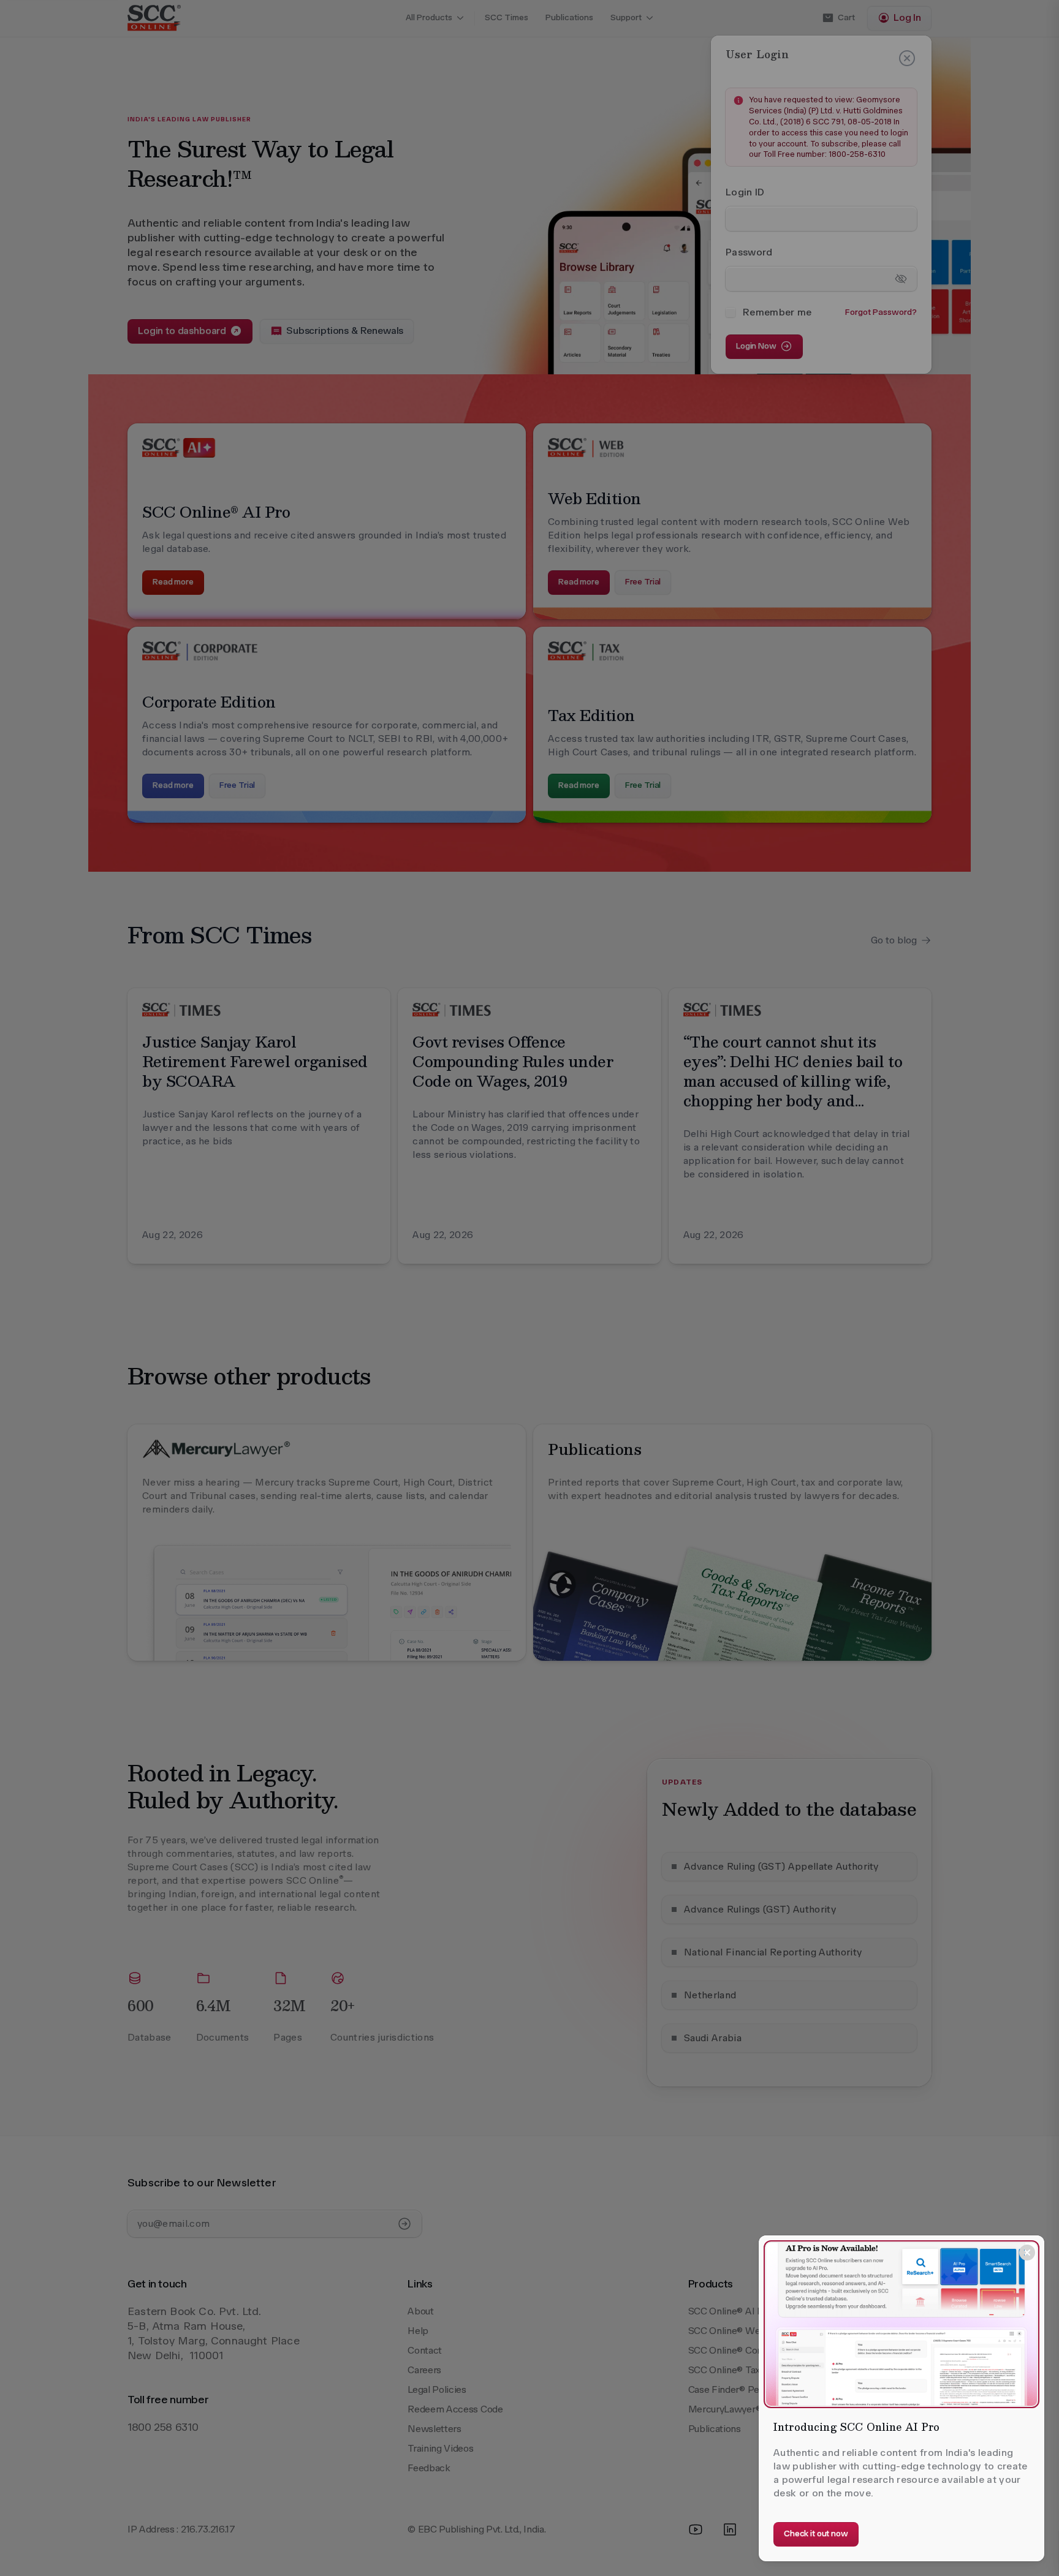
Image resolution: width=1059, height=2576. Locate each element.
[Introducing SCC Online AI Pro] (901, 2324)
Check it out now (816, 2533)
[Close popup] (1027, 2253)
